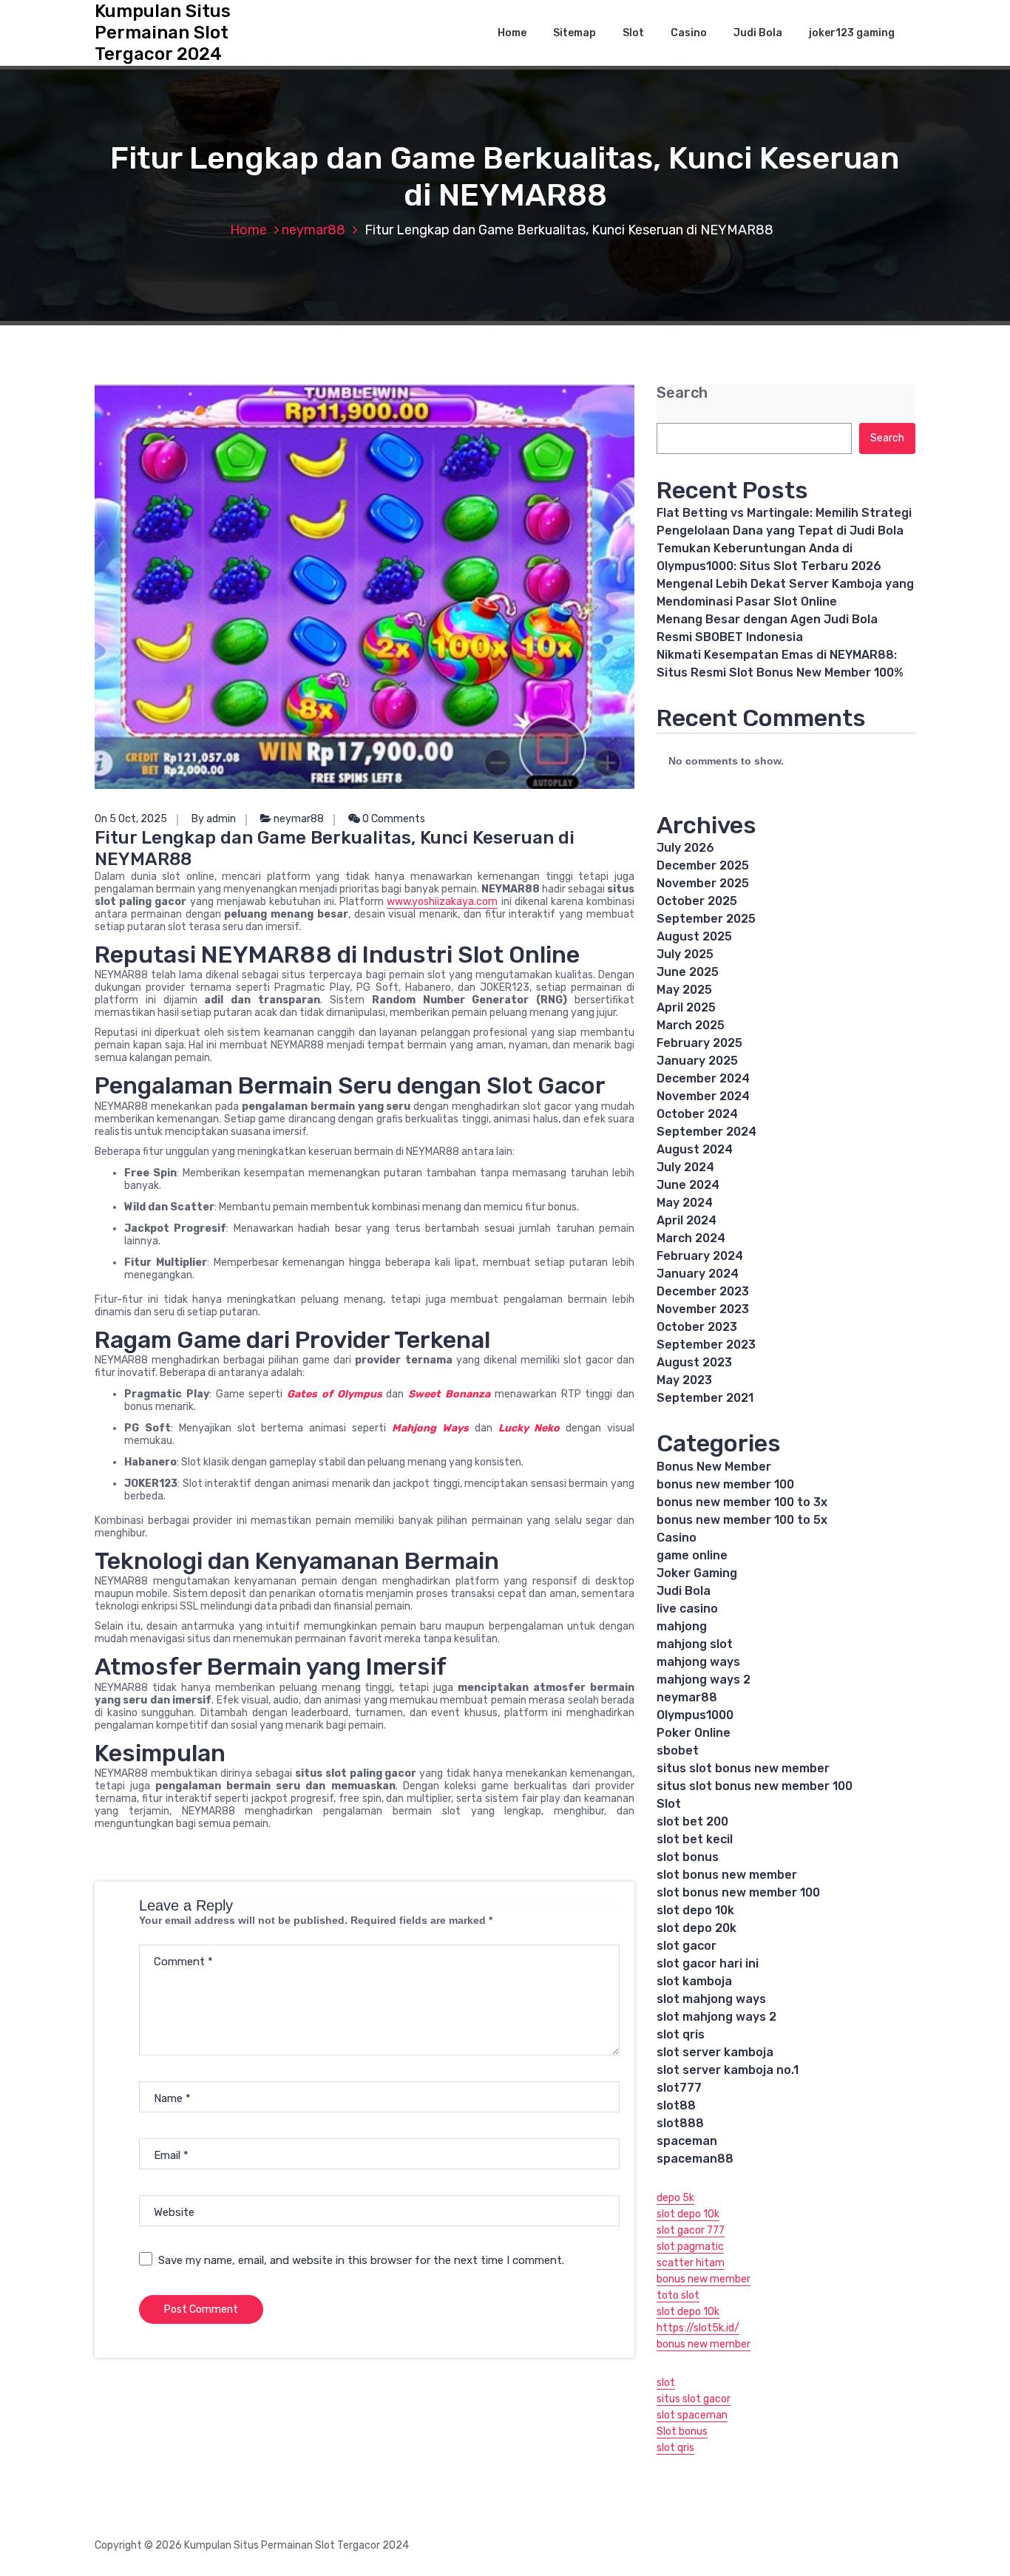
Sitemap (575, 33)
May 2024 (685, 1203)
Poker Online (694, 1733)
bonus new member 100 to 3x (742, 1502)
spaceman (687, 2141)
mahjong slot (695, 1644)
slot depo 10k (695, 1910)
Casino (689, 33)
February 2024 (700, 1256)
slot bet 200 (692, 1821)
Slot (633, 33)
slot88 (676, 2105)
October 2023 (697, 1327)
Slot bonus (682, 2431)
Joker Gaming (697, 1573)
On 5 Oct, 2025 (131, 819)
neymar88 (313, 230)
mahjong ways (698, 1662)
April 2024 (687, 1220)
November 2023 (703, 1309)
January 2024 (698, 1274)
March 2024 (691, 1238)
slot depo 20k (697, 1928)
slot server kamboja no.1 (728, 2070)
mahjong (682, 1626)
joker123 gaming (852, 33)
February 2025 (699, 1043)
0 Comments (393, 819)
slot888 (680, 2123)
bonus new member (704, 2279)
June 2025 (688, 972)
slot (666, 2383)
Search (682, 393)
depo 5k (675, 2198)
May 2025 (684, 990)
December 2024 (703, 1078)
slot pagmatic (690, 2247)
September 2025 (706, 919)
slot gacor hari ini (708, 1963)
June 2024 (688, 1185)
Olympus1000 (695, 1715)
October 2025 (697, 901)
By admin (214, 819)
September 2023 (706, 1345)
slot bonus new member (727, 1875)
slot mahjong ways (711, 1999)
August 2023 (694, 1362)
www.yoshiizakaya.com (442, 902)
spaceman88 (695, 2159)
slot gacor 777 (691, 2230)
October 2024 (697, 1114)
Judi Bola (758, 33)
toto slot (678, 2295)
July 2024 (685, 1167)
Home (512, 33)
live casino (687, 1609)
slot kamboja (694, 1981)
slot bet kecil (695, 1839)
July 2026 (685, 848)
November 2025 (703, 883)
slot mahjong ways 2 (716, 2017)
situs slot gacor (694, 2399)
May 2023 (684, 1380)
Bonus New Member (714, 1467)
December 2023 (703, 1291)
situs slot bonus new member (743, 1768)
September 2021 (705, 1398)
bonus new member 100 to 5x (742, 1520)
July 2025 (685, 954)
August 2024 (695, 1149)
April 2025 (686, 1007)
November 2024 (703, 1096)
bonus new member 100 (725, 1484)
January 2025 (697, 1061)
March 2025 (691, 1025)
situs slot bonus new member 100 (755, 1786)
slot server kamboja (715, 2052)
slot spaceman (692, 2415)
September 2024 (706, 1132)
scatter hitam (691, 2263)
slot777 (679, 2088)
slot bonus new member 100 (738, 1892)
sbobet (678, 1750)
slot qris (681, 2034)
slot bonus (688, 1857)
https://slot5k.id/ (698, 2328)
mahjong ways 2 (704, 1680)
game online (692, 1555)
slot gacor (687, 1946)
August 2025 (694, 936)
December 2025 (703, 865)
